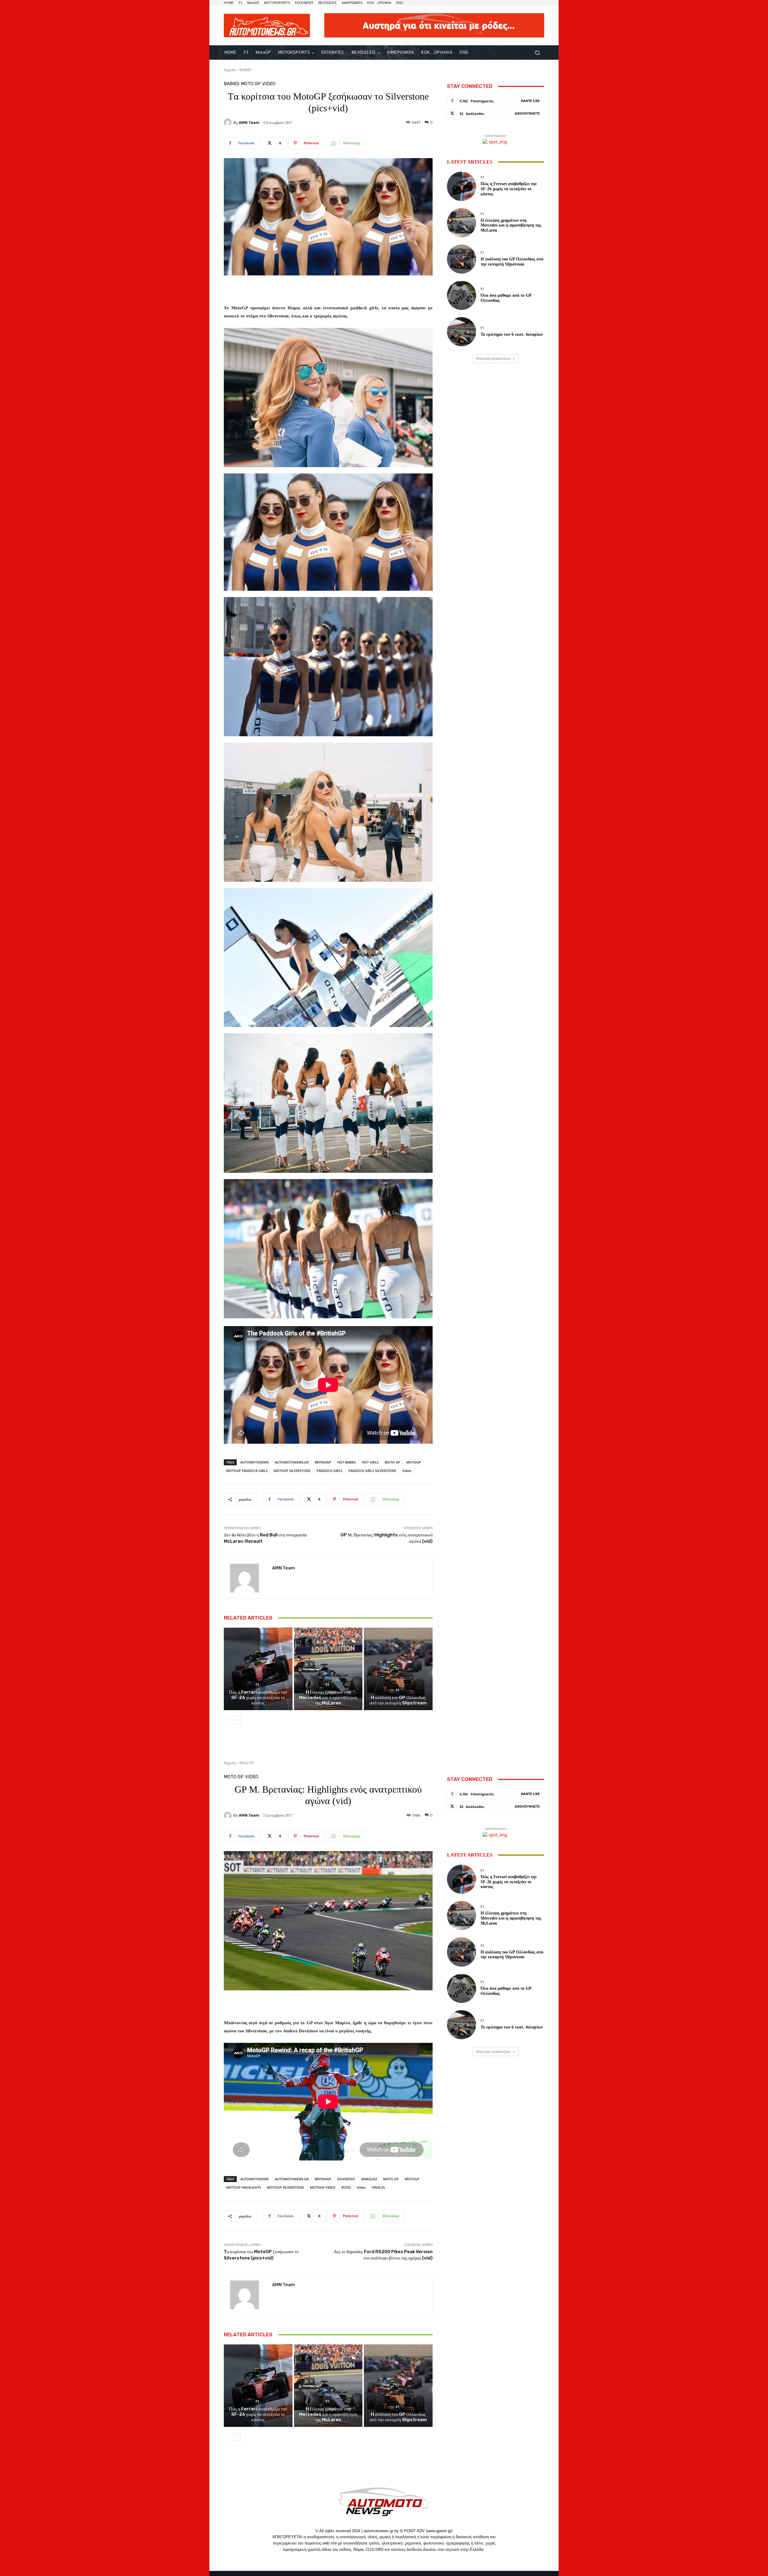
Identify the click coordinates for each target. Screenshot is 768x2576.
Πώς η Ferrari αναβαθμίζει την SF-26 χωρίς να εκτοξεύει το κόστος (258, 1698)
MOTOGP (414, 1462)
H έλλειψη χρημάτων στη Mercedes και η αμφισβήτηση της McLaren (328, 1698)
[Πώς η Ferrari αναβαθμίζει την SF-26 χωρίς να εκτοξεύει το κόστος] (258, 1669)
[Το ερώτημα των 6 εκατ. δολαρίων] (462, 332)
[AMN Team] (229, 122)
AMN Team (249, 123)
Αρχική (230, 70)
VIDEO (269, 84)
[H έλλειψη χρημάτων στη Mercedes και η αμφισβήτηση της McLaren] (328, 1669)
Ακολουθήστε (527, 113)
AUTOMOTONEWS (255, 1462)
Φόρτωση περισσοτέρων (493, 359)
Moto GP (251, 84)
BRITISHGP (323, 1462)
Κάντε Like (530, 101)
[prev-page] (228, 1720)
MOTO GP (392, 1462)
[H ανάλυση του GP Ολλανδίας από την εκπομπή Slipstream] (398, 1669)
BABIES (246, 70)
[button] (537, 53)
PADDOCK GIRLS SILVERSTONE (372, 1471)
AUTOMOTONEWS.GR (292, 1462)
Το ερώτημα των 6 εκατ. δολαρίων (512, 334)
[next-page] (237, 1720)
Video (407, 1471)
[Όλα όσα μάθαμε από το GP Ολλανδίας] (462, 295)
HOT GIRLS (370, 1462)
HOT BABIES (346, 1462)
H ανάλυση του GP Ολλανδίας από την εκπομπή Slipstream (398, 1700)
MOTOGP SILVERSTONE (292, 1471)
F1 (257, 1685)
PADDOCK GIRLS (329, 1471)
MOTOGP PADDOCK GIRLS (247, 1471)
